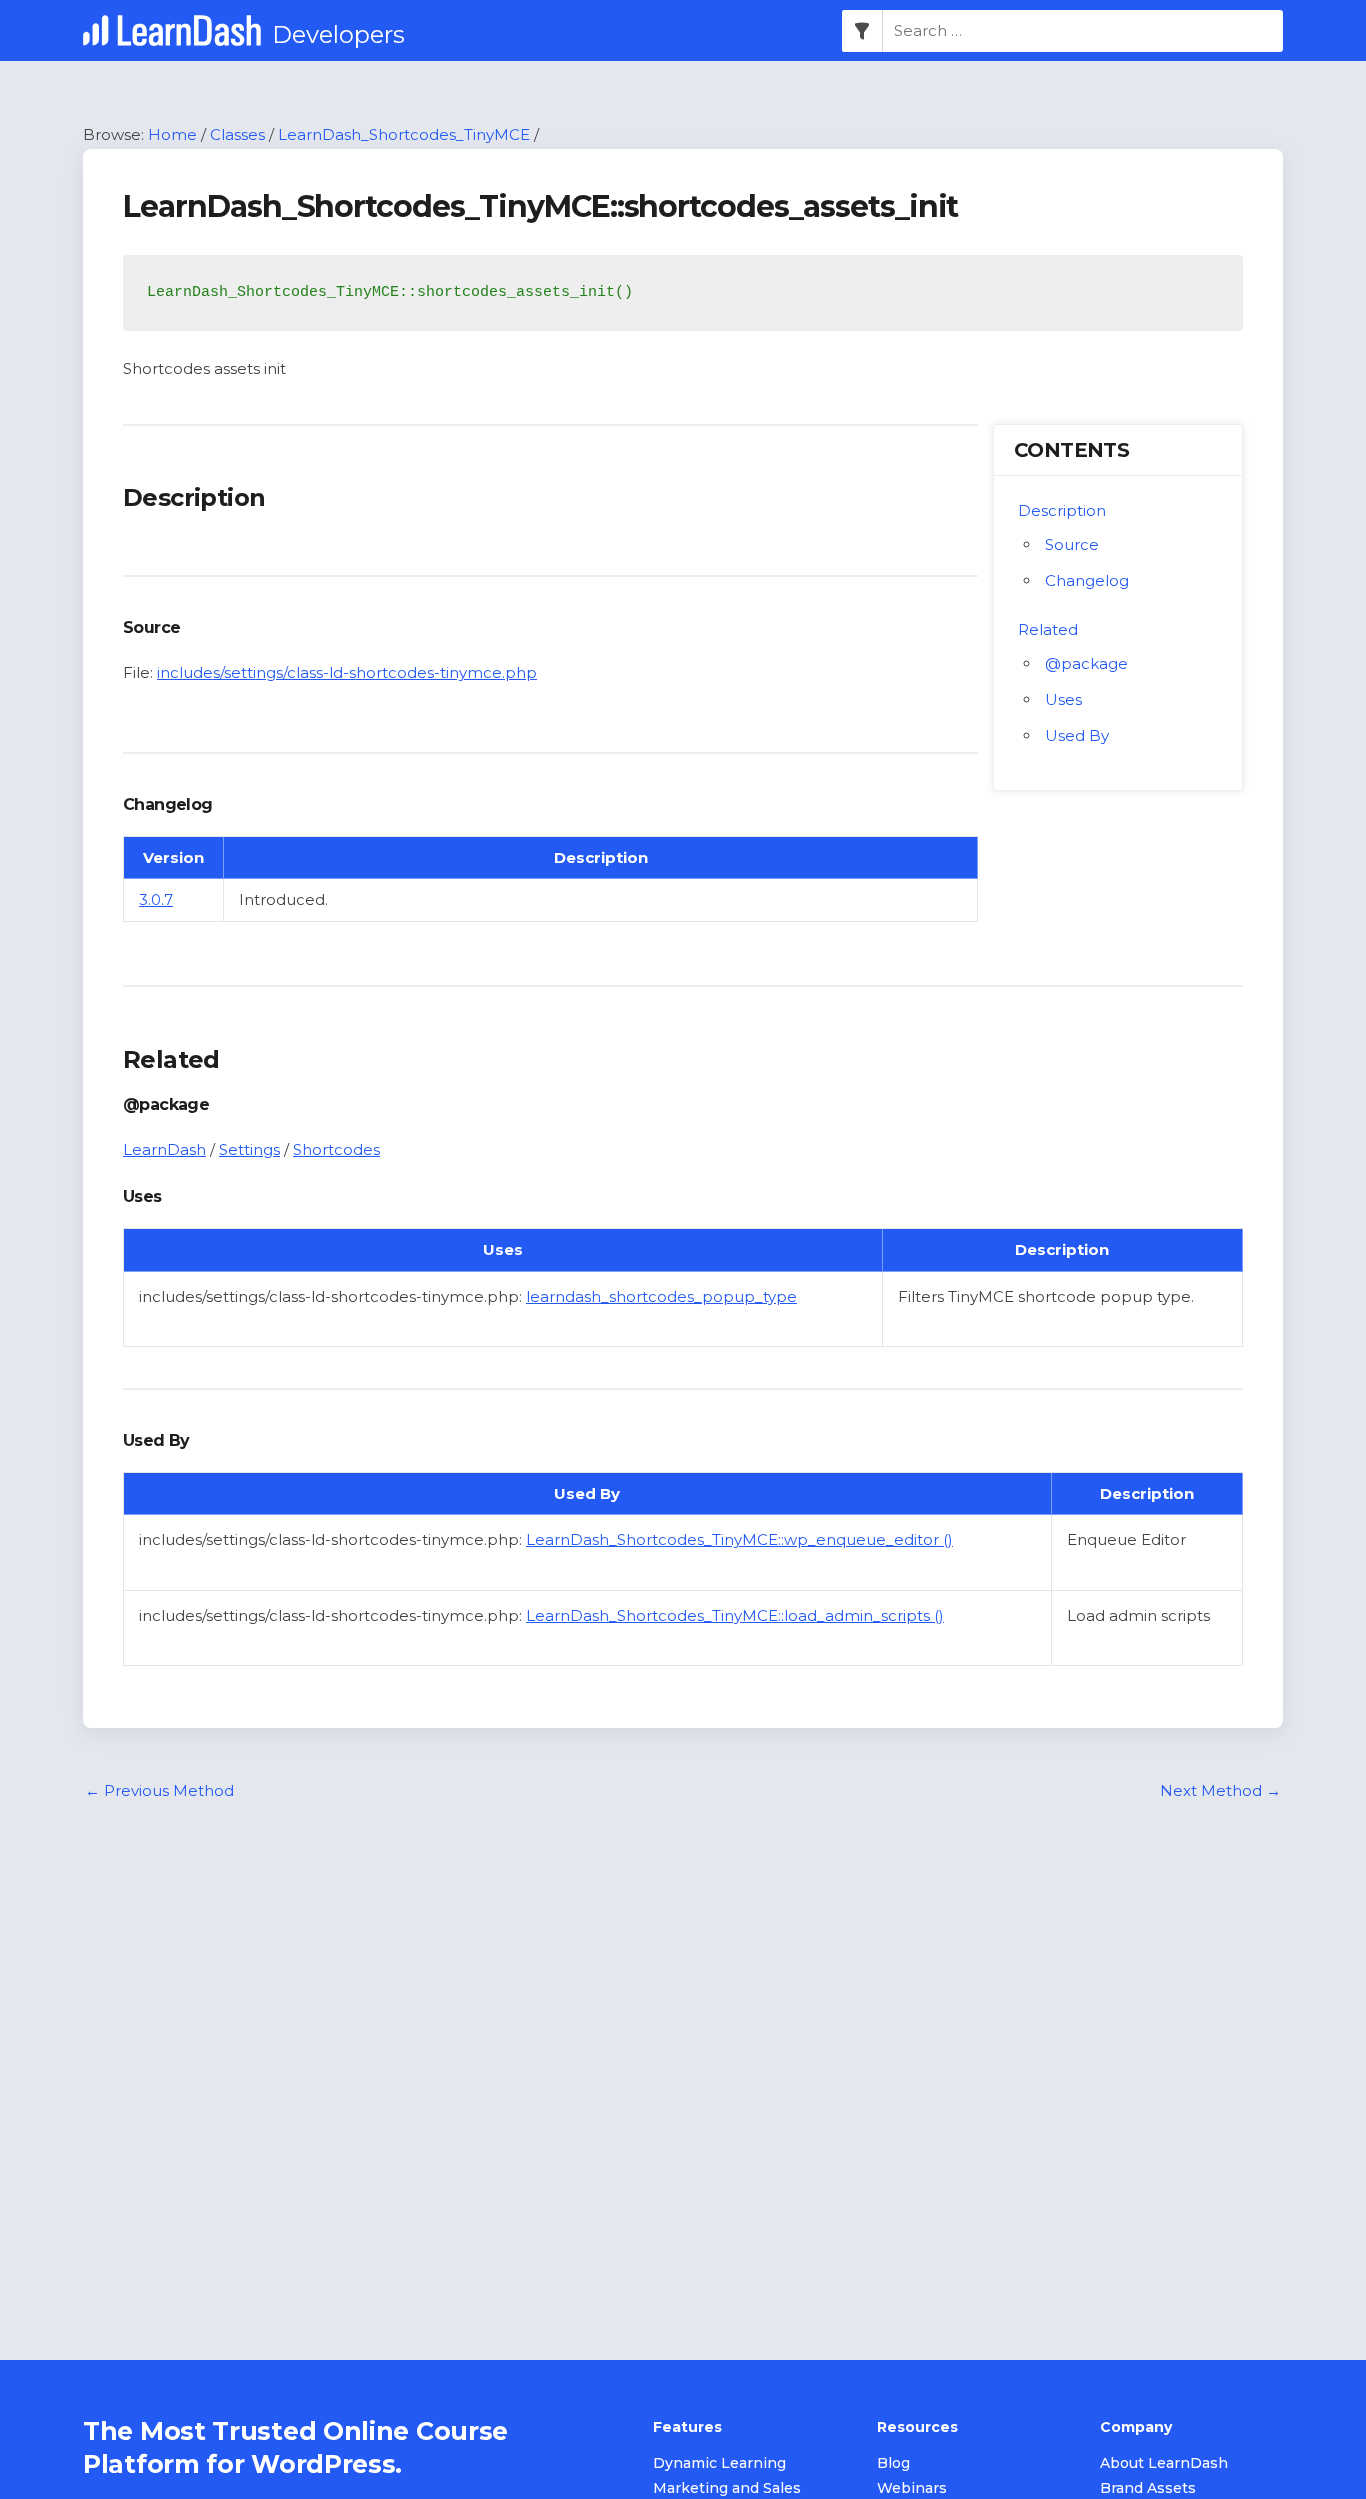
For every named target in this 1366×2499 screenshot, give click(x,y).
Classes (237, 134)
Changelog (1087, 580)
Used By (1077, 735)
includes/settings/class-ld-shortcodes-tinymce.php (347, 672)
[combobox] (1083, 31)
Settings (249, 1149)
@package (1086, 663)
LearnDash (164, 1149)
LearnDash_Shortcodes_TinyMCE (404, 134)
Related (1048, 629)
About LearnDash (1164, 2463)
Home (172, 134)
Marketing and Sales (727, 2488)
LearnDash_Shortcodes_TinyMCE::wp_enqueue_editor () (739, 1539)
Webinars (912, 2488)
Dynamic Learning (719, 2463)
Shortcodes (336, 1149)
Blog (893, 2463)
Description (1062, 510)
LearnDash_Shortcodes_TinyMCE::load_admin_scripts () (735, 1615)
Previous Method (159, 1790)
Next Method (1220, 1790)
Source (1072, 544)
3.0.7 (156, 899)
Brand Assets (1148, 2488)
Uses (1063, 699)
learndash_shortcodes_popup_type (661, 1296)
